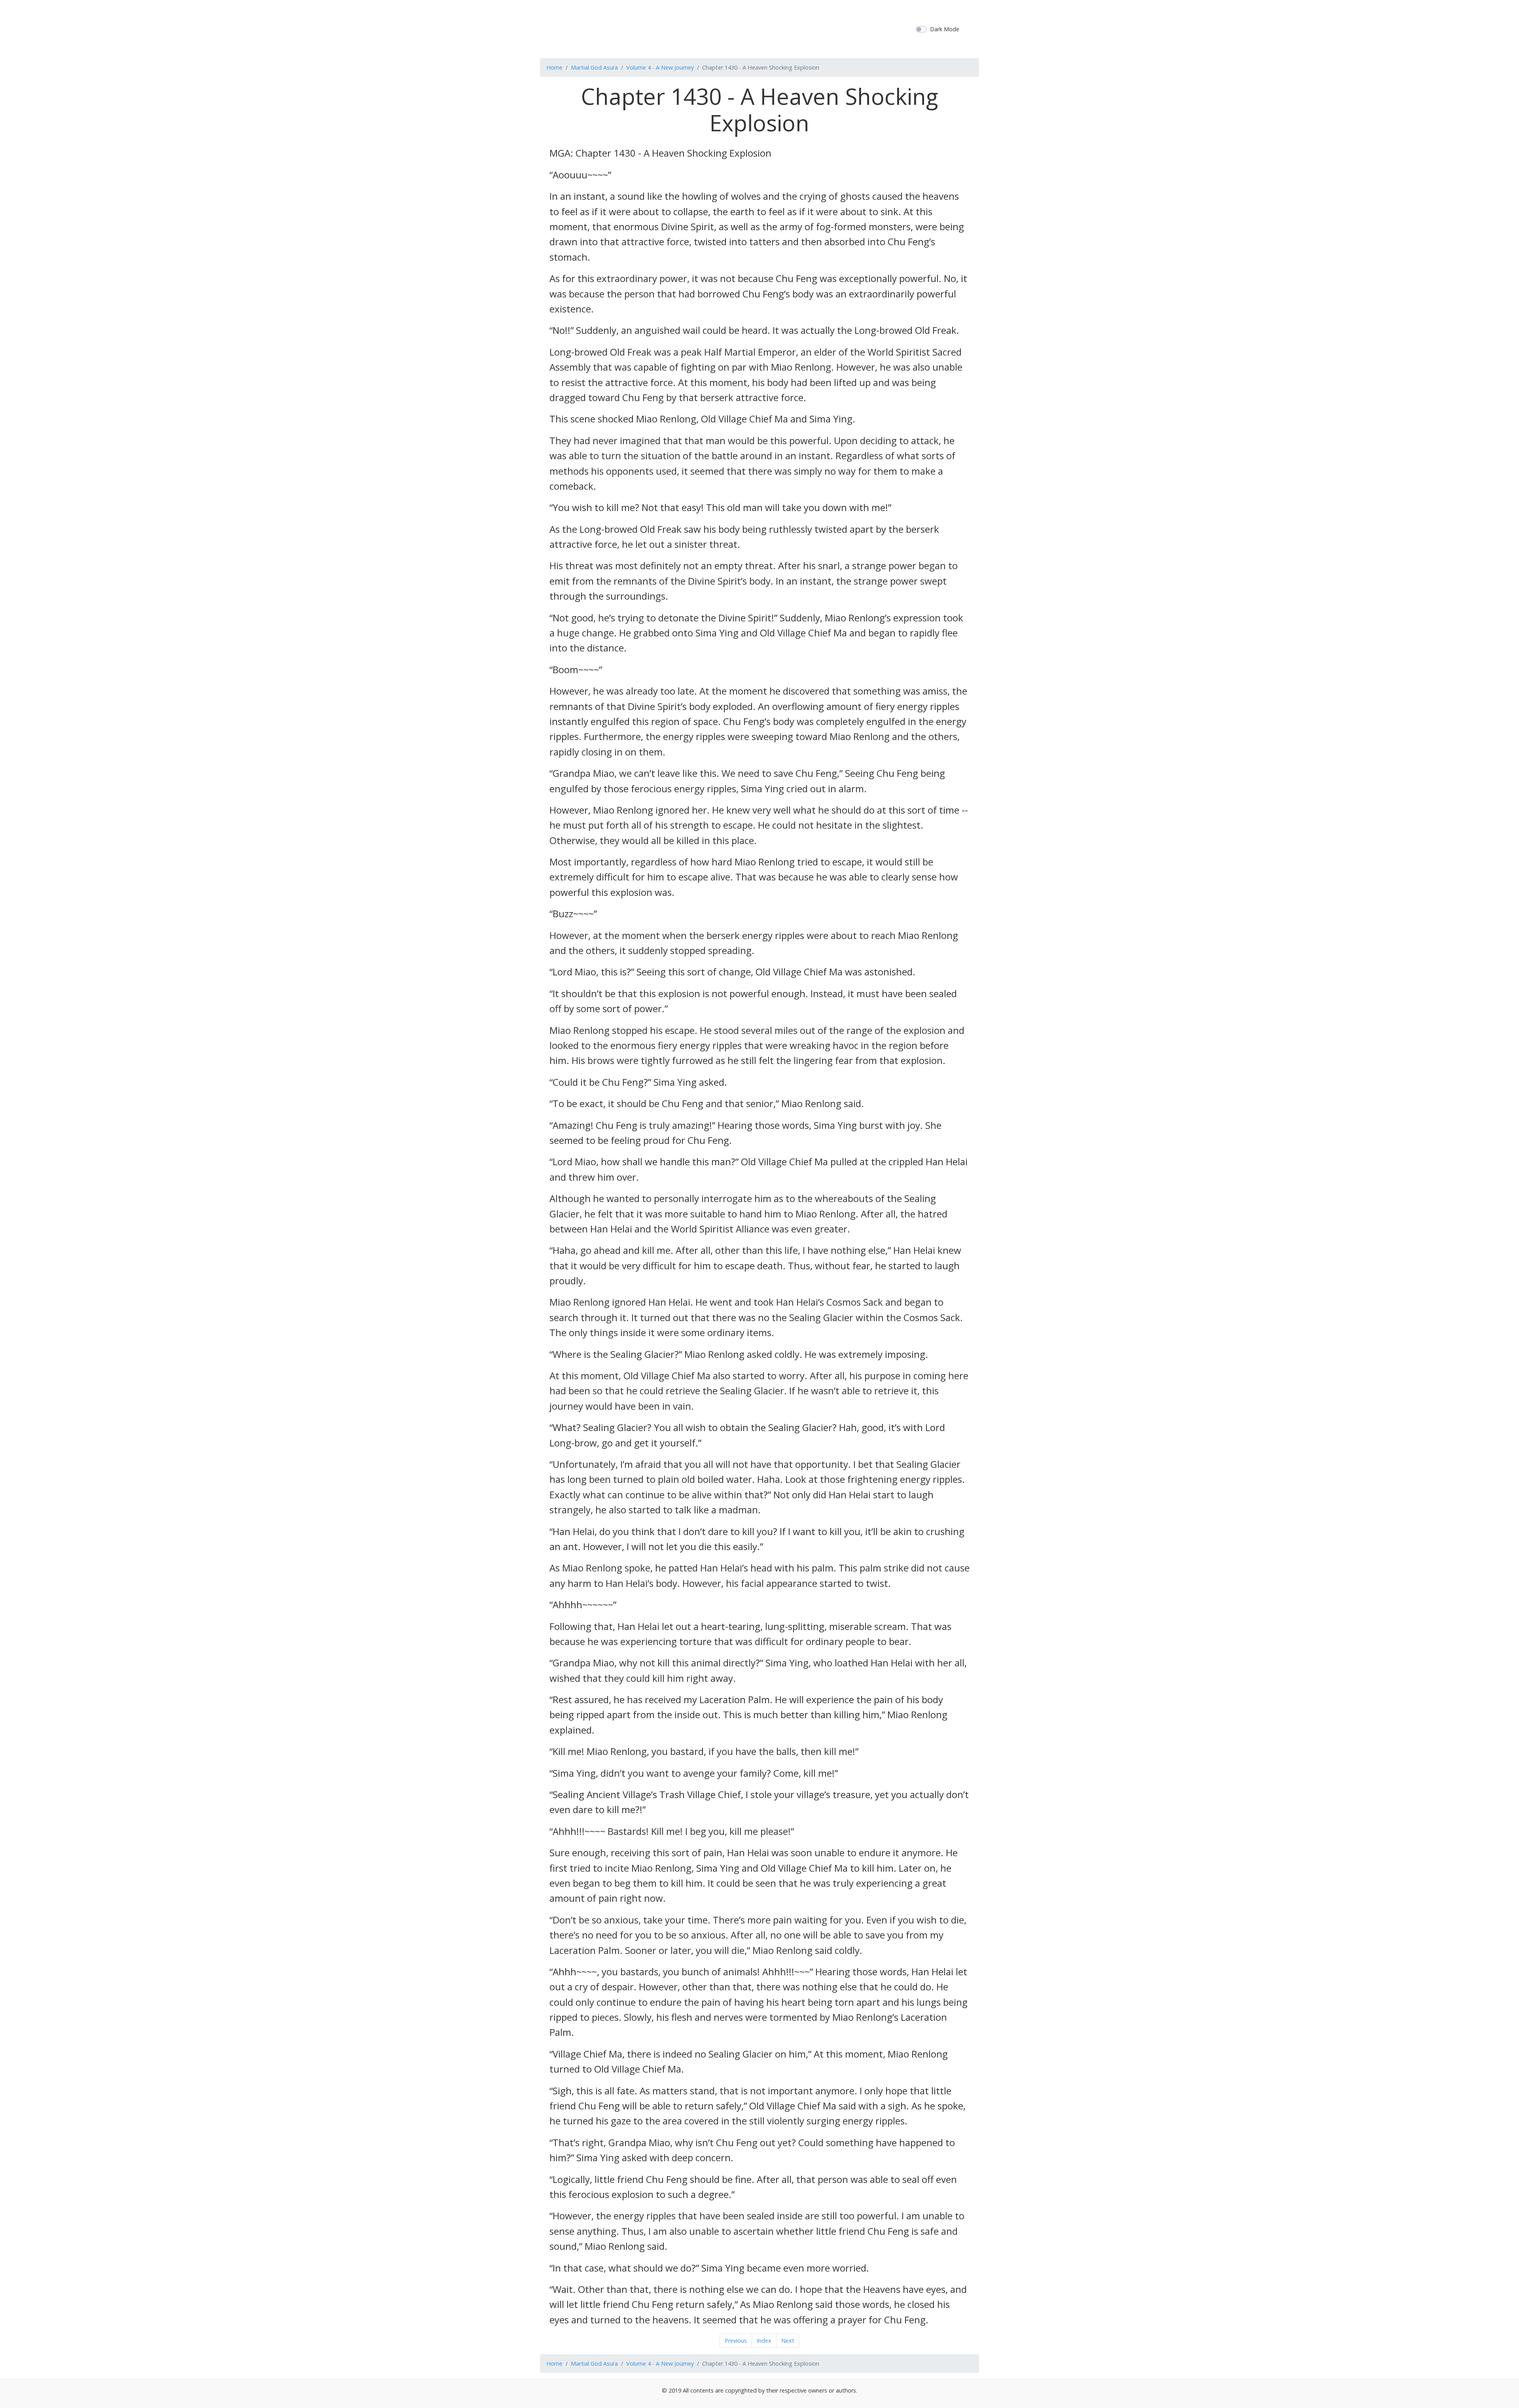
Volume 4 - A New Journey (660, 67)
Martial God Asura (594, 67)
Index (764, 2341)
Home (554, 67)
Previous (736, 2341)
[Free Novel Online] (757, 28)
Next (788, 2341)
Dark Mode (945, 29)
